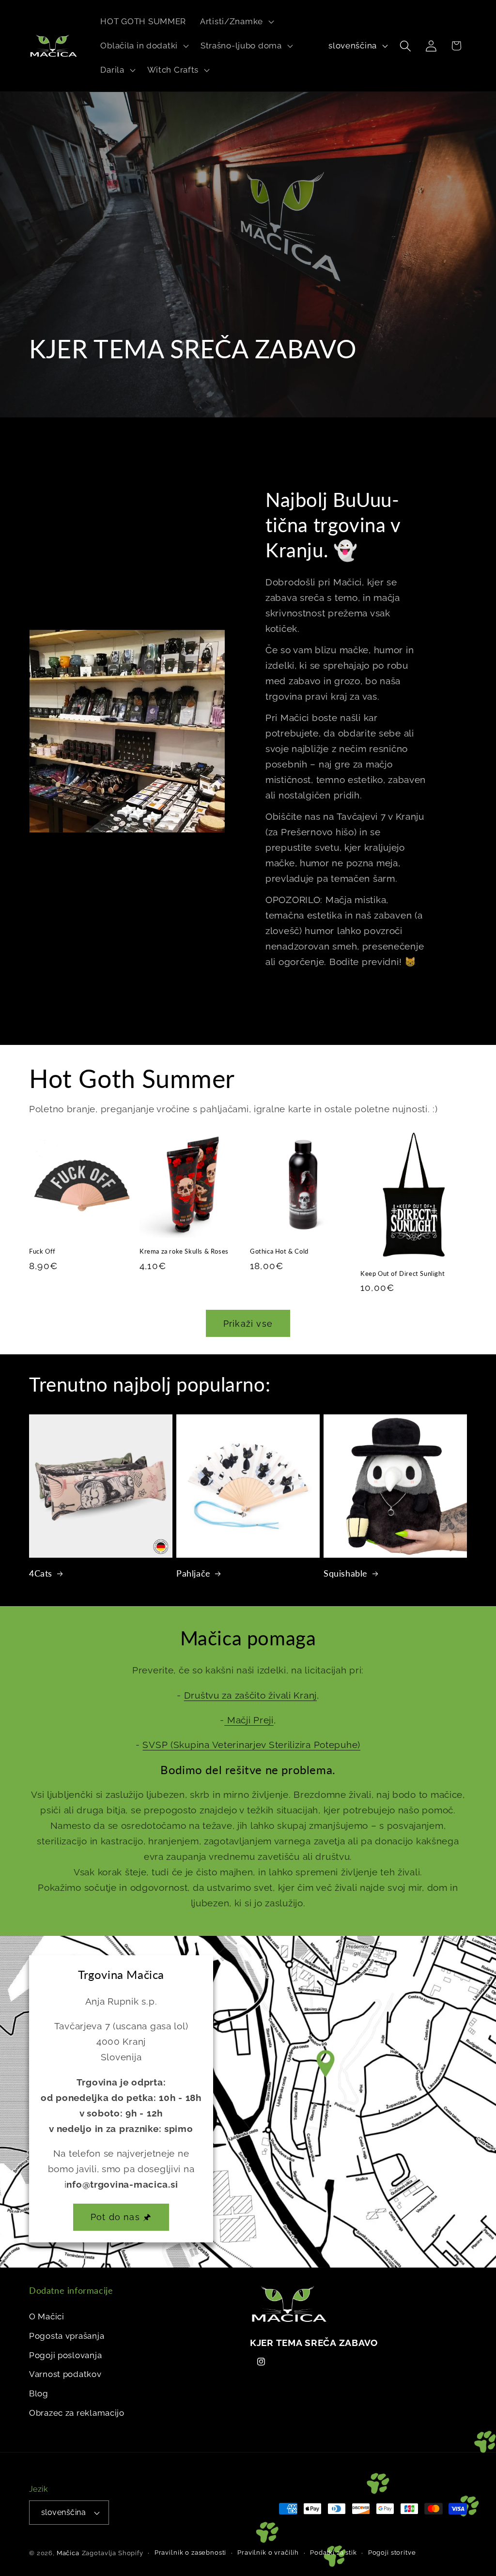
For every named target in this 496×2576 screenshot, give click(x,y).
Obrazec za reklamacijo (77, 2413)
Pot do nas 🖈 (121, 2217)
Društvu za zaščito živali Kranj (250, 1695)
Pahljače (194, 1573)
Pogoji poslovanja (65, 2355)
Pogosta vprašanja (67, 2336)
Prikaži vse (248, 1324)
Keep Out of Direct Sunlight (403, 1273)
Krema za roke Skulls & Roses (184, 1251)
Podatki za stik (333, 2553)
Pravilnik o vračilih (268, 2553)
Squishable (346, 1573)
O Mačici (47, 2316)
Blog (39, 2393)
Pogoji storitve (392, 2553)
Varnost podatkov (65, 2374)
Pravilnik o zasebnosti (190, 2553)
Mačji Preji (249, 1720)
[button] (236, 22)
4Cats (41, 1573)
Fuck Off (42, 1251)
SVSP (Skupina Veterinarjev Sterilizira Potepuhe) (251, 1745)
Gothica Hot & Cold (279, 1251)
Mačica (68, 2553)
